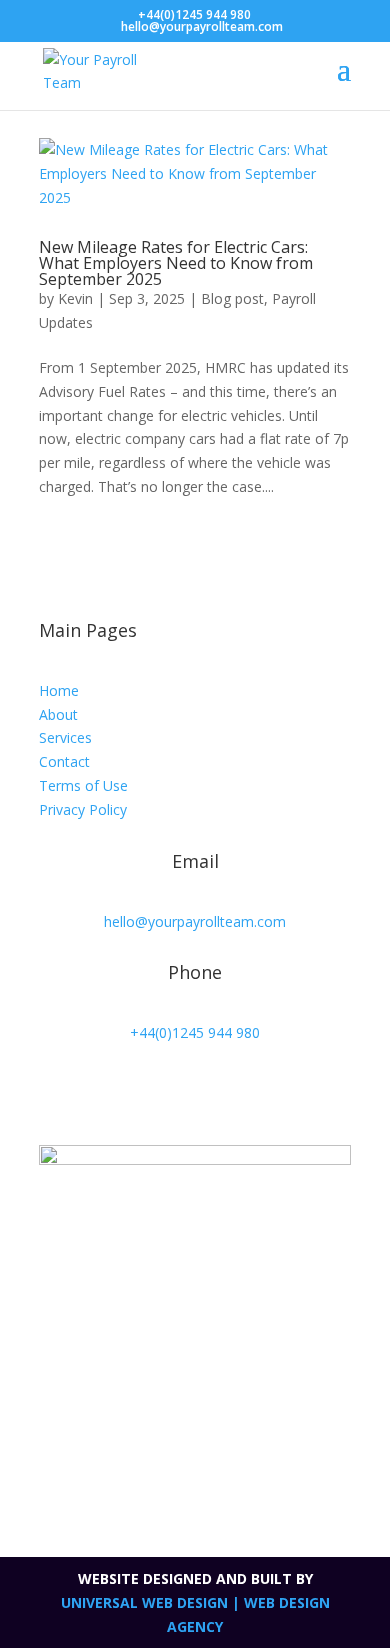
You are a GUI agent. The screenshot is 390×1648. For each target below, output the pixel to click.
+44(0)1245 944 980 (194, 14)
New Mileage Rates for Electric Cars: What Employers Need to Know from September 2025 (176, 263)
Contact (64, 761)
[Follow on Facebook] (95, 1091)
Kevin (75, 298)
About (58, 714)
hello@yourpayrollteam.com (195, 921)
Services (65, 737)
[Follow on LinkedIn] (135, 1091)
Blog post (232, 298)
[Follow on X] (55, 1091)
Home (59, 690)
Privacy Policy (83, 809)
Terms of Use (83, 785)
